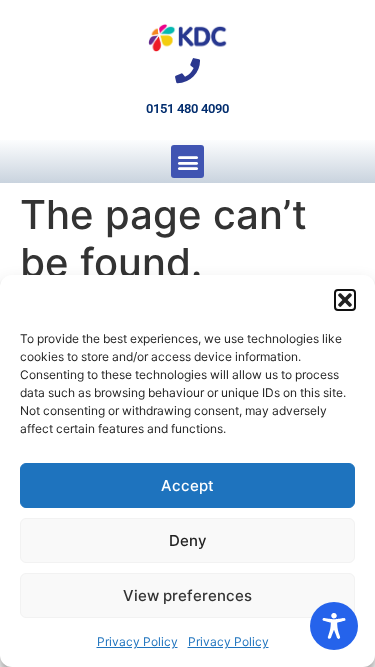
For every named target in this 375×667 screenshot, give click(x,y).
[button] (345, 300)
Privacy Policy (137, 641)
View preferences (187, 595)
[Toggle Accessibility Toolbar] (334, 626)
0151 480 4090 (187, 108)
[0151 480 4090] (187, 70)
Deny (188, 540)
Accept (187, 485)
